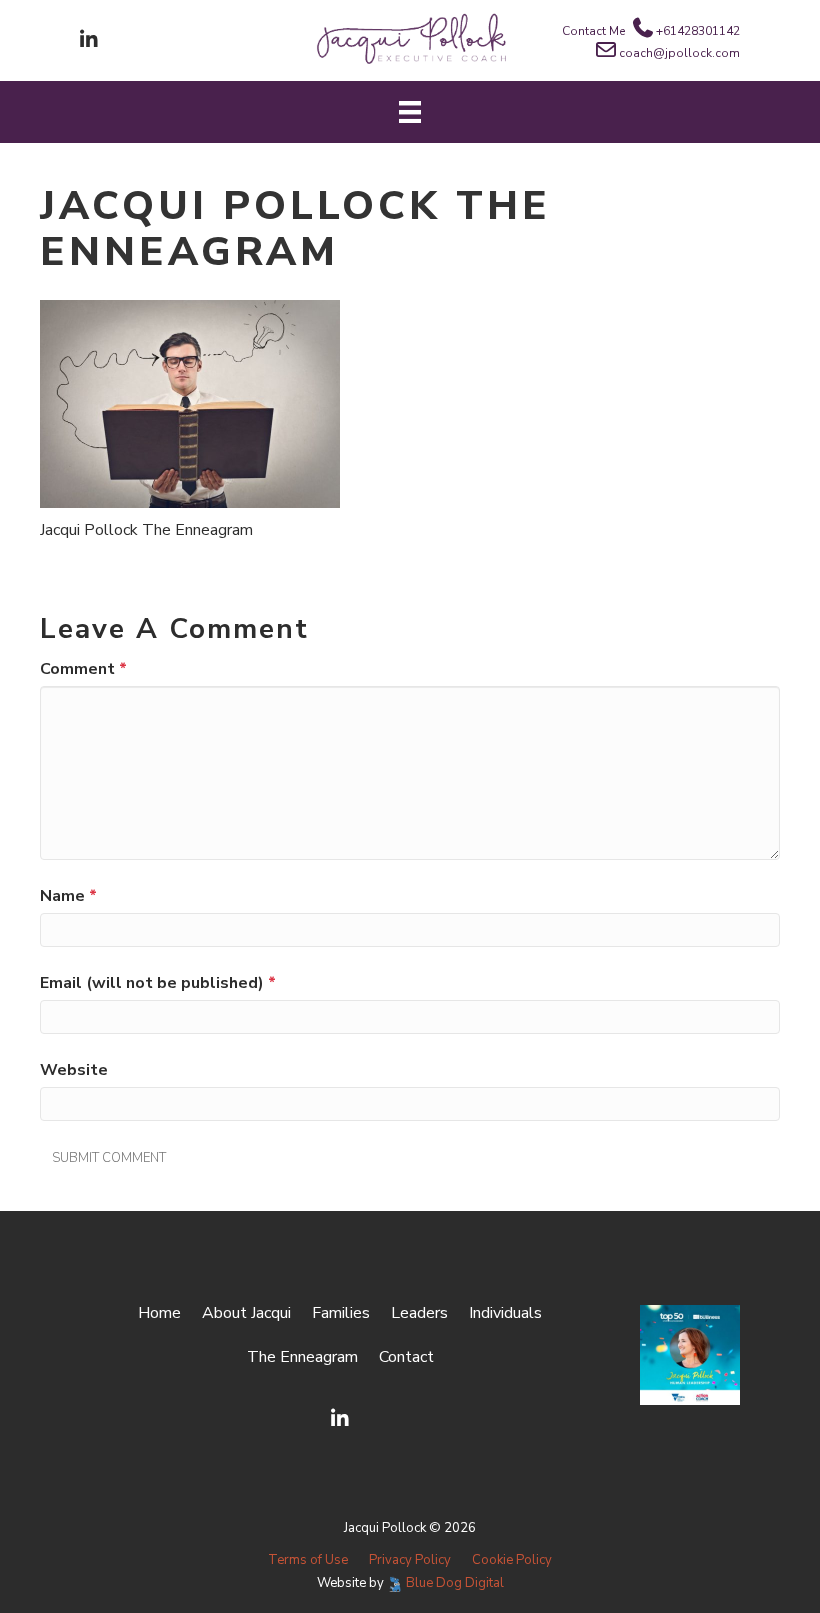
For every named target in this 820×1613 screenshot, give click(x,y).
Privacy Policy (410, 1560)
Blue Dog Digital (455, 1583)
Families (341, 1313)
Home (159, 1313)
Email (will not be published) (158, 983)
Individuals (505, 1313)
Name (68, 896)
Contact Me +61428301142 (651, 31)
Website (74, 1070)
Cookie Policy (512, 1560)
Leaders (419, 1313)
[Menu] (410, 112)
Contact (406, 1357)
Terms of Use (308, 1560)
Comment (83, 669)
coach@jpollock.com (679, 53)
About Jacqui (246, 1313)
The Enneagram (302, 1357)
